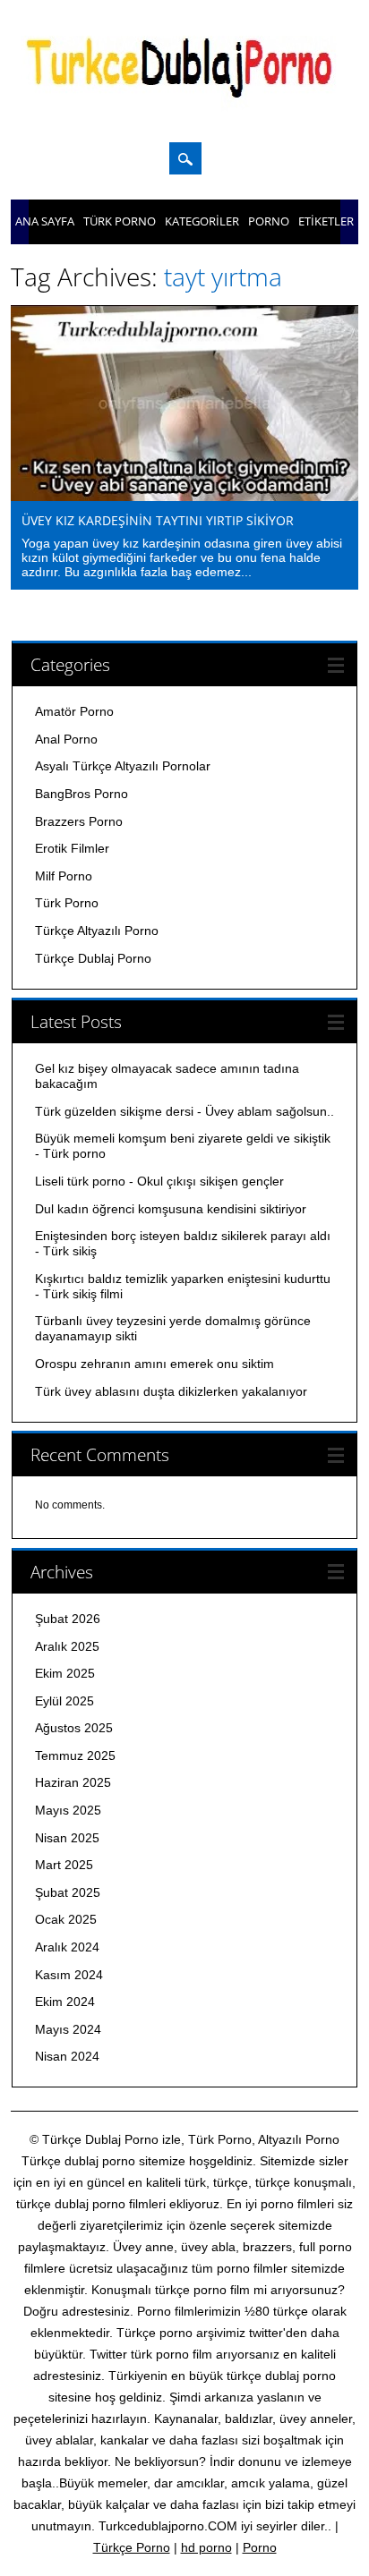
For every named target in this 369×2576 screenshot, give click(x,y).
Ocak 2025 (66, 1919)
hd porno (206, 2547)
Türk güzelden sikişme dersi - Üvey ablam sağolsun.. (184, 1111)
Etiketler (326, 221)
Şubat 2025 (68, 1892)
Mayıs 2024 (68, 2029)
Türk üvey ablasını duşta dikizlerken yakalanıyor (171, 1391)
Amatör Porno (74, 711)
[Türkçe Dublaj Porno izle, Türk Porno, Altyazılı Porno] (184, 109)
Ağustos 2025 (74, 1728)
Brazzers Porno (79, 821)
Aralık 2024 (67, 1947)
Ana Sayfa (45, 221)
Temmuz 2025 (75, 1756)
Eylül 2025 (64, 1701)
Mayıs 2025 (68, 1810)
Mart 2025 (64, 1865)
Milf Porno (64, 876)
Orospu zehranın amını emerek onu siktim (154, 1364)
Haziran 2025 (73, 1782)
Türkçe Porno (132, 2547)
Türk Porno (120, 221)
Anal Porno (66, 739)
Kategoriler (202, 221)
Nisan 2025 (67, 1838)
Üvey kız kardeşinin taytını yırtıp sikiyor (158, 520)
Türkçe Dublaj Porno (93, 958)
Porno (269, 221)
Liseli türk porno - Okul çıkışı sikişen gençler (159, 1181)
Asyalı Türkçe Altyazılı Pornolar (123, 766)
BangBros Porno (82, 794)
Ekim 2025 (65, 1673)
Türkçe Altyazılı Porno (97, 931)
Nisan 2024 (67, 2056)
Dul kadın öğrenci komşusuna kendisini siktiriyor (171, 1209)
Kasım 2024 (69, 1975)
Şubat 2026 (68, 1619)
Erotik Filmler (72, 848)
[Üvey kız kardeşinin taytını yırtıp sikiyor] (184, 497)
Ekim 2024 (65, 2002)
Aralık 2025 (67, 1646)
